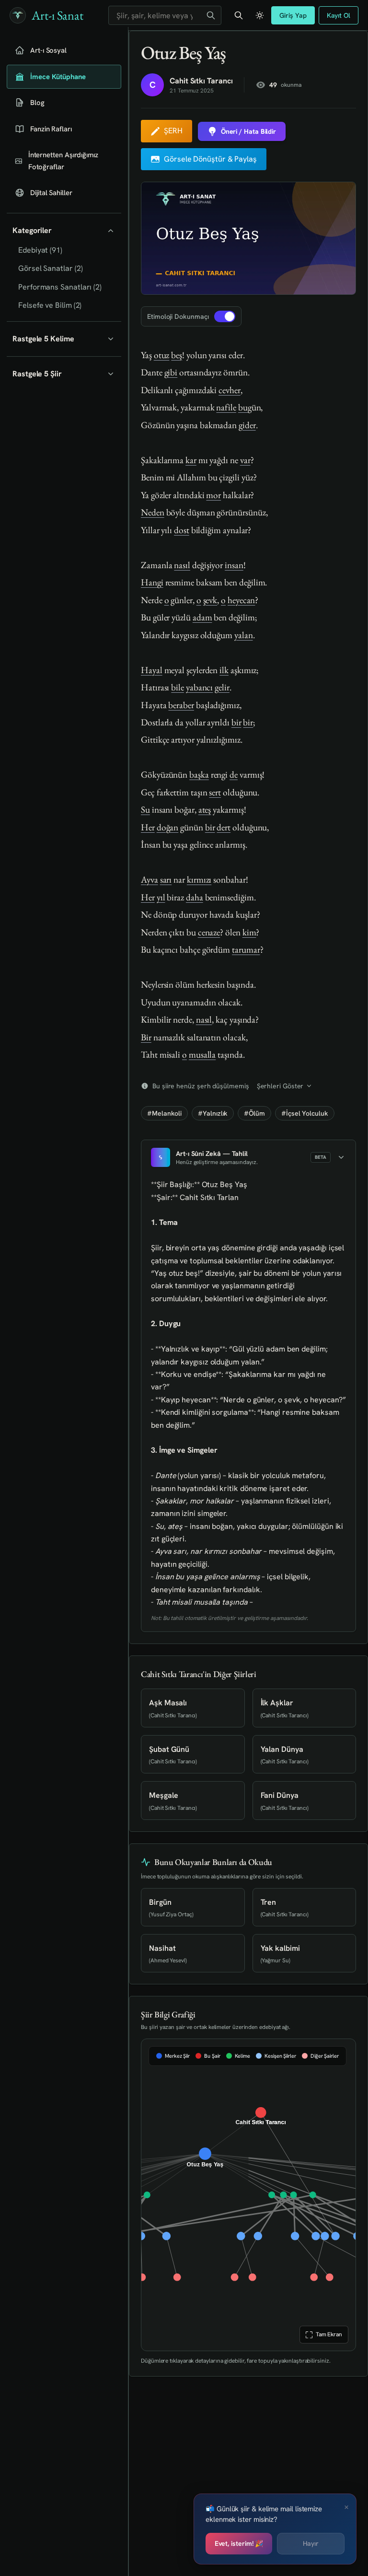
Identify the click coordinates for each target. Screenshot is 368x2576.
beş (177, 355)
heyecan (241, 600)
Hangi (152, 582)
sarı (166, 880)
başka (199, 775)
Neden (153, 512)
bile (178, 687)
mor (213, 495)
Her (148, 827)
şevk (210, 600)
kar (191, 460)
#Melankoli (164, 1113)
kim (249, 932)
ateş (205, 810)
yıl (161, 897)
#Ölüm (254, 1113)
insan (234, 565)
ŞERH (173, 131)
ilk (224, 670)
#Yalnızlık (213, 1113)
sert (215, 792)
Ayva (149, 880)
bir (236, 722)
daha (195, 897)
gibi (171, 372)
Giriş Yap (293, 15)
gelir (222, 687)
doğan (168, 827)
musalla (202, 1055)
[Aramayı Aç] (239, 15)
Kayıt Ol (339, 15)
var (245, 460)
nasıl (182, 565)
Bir (146, 1037)
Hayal (152, 670)
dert (224, 827)
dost (182, 530)
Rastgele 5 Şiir (37, 374)
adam (202, 617)
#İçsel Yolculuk (305, 1113)
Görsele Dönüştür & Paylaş (210, 159)
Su (145, 810)
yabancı (199, 687)
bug (245, 407)
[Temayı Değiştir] (260, 15)
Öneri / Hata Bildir (248, 131)
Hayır (311, 2543)
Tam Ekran (328, 2334)
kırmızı (199, 880)
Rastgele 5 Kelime (43, 339)
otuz (162, 355)
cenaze (209, 932)
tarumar (246, 950)
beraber (181, 705)
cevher (230, 390)
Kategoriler (32, 230)
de (234, 775)
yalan (244, 635)
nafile (226, 407)
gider (247, 425)
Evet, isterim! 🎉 (239, 2543)
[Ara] (211, 15)
